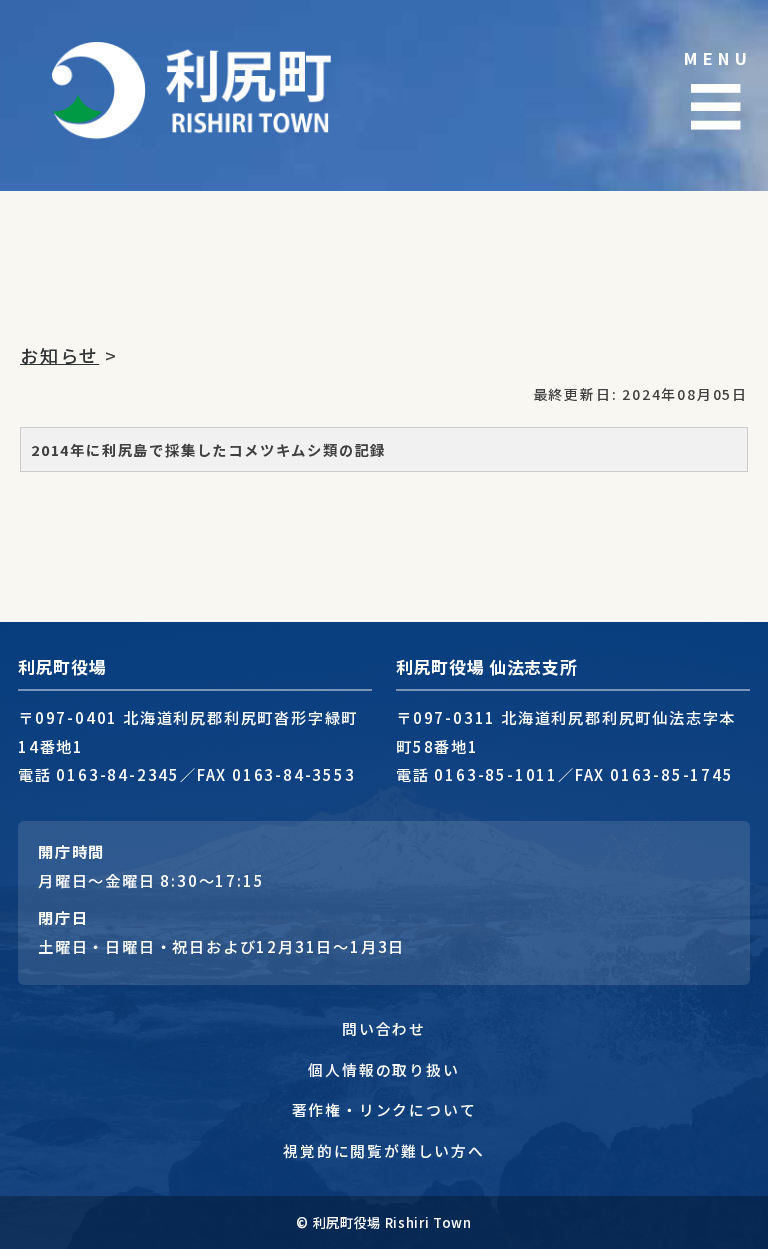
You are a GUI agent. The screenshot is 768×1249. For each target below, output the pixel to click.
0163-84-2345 (118, 774)
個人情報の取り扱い (383, 1069)
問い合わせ (384, 1028)
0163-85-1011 (496, 774)
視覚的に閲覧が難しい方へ (384, 1150)
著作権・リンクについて (384, 1109)
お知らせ (59, 355)
